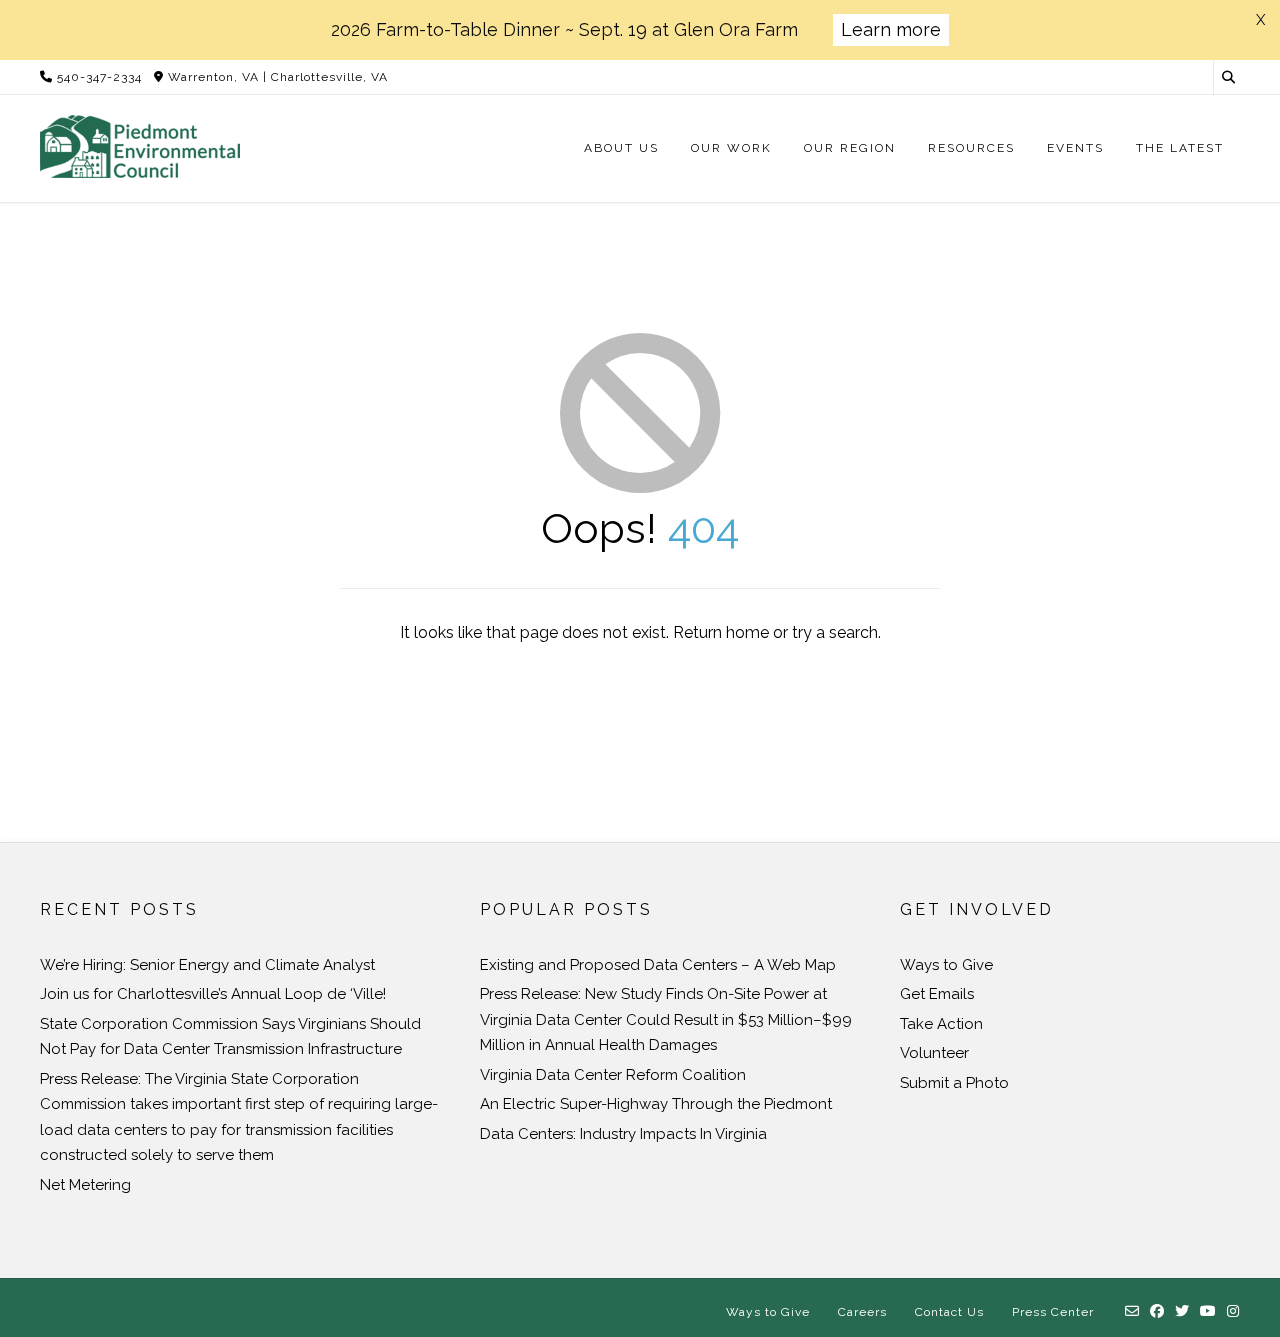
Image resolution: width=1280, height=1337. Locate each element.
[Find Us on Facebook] (1157, 1312)
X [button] (1260, 20)
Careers (862, 1312)
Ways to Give (946, 965)
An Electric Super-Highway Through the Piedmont (656, 1104)
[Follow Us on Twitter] (1182, 1312)
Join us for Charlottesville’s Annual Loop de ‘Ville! (213, 994)
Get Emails (937, 994)
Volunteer (934, 1053)
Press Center (1053, 1312)
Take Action (941, 1024)
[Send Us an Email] (1132, 1312)
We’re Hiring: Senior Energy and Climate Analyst (207, 965)
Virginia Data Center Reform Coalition (613, 1075)
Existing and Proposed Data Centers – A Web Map (658, 965)
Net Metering (85, 1185)
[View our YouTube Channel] (1208, 1312)
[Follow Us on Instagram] (1233, 1312)
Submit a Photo (954, 1083)
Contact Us (949, 1312)
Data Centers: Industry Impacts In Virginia (623, 1134)
